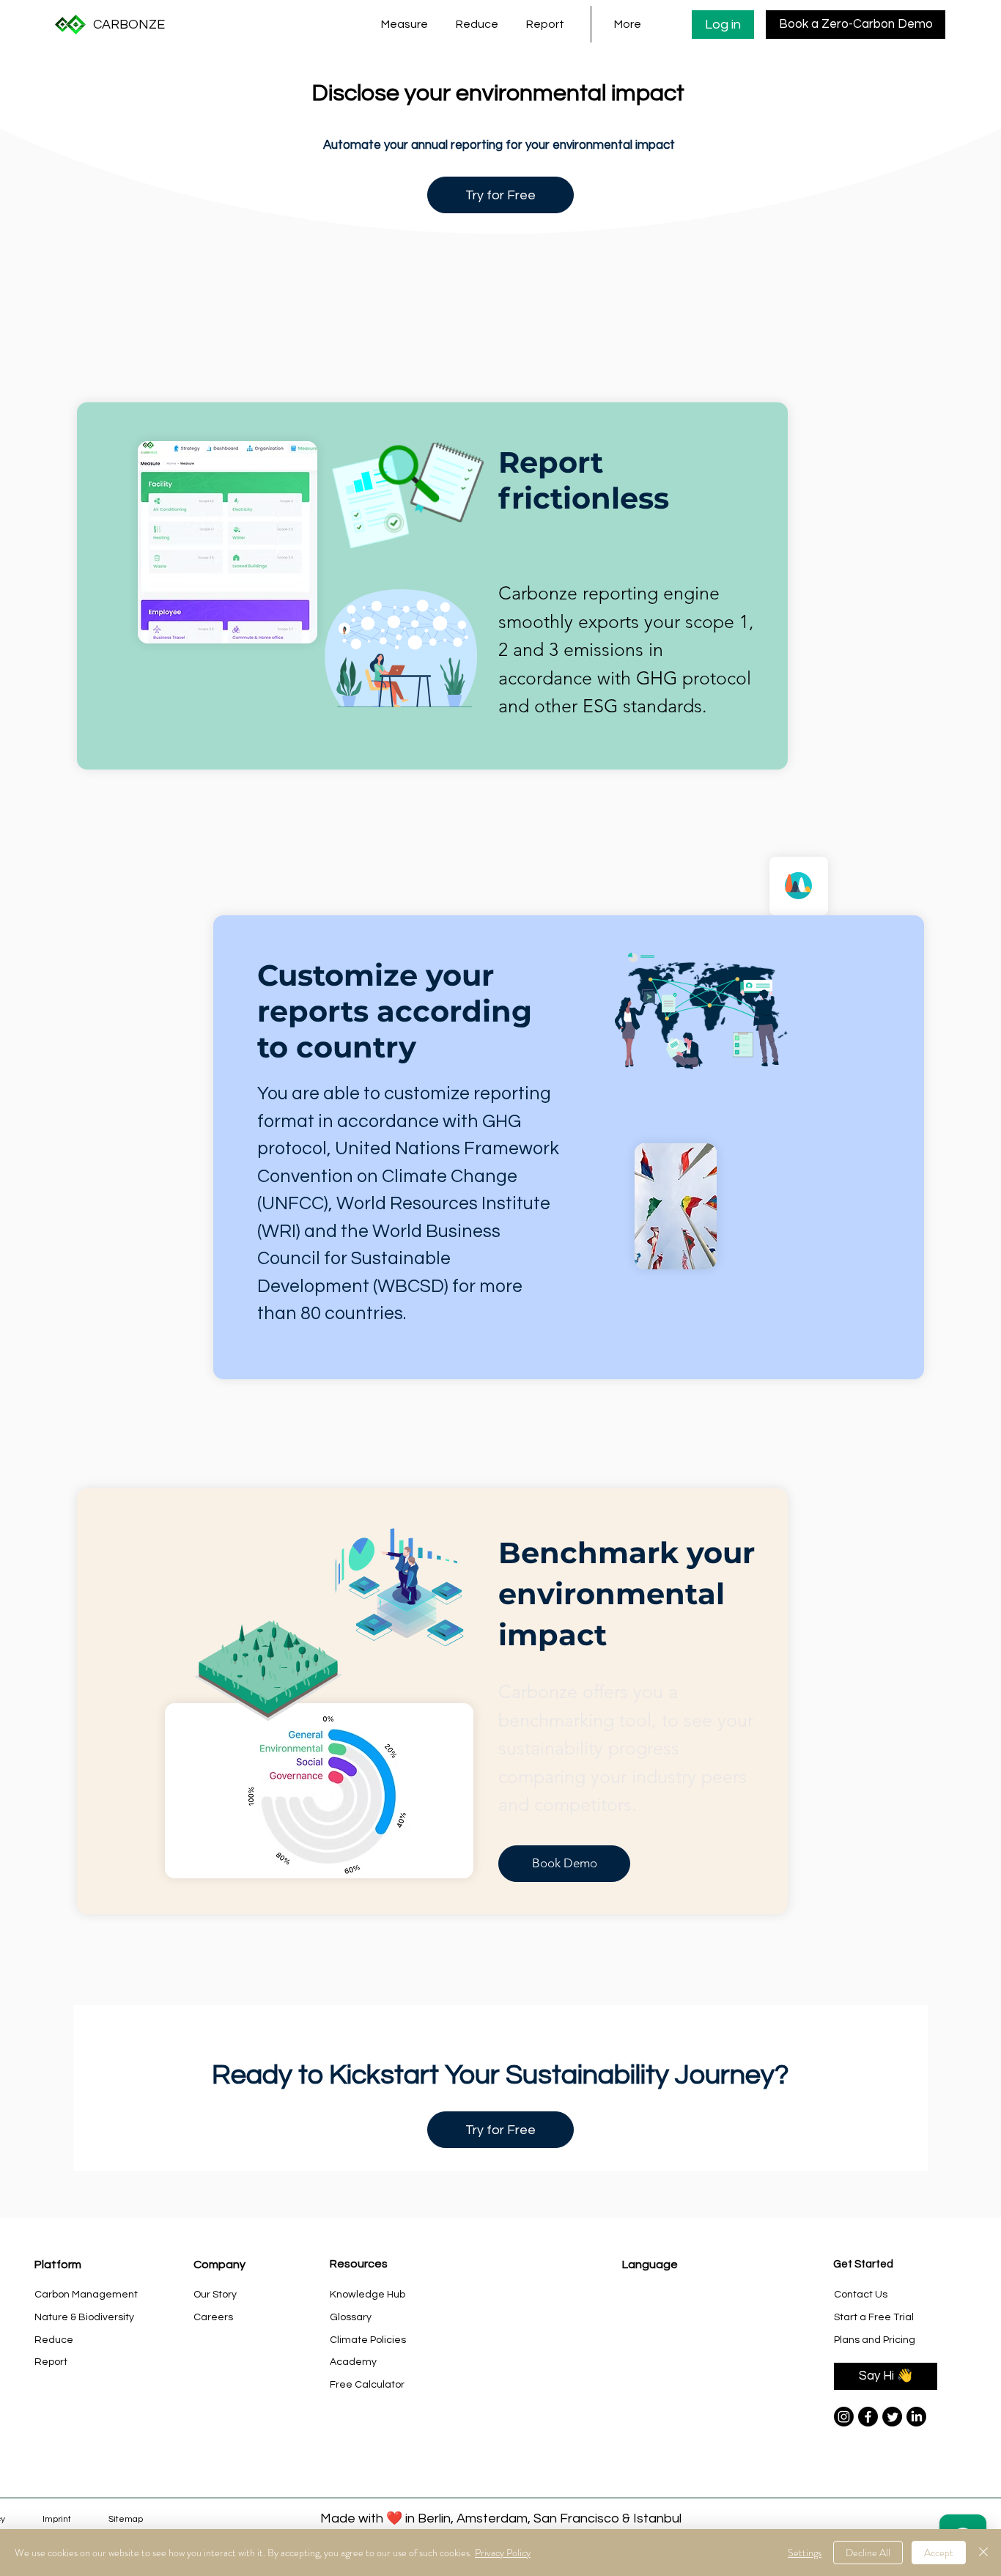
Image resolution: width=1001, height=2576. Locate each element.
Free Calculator (367, 2385)
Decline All (868, 2553)
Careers (213, 2317)
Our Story (215, 2295)
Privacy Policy (503, 2553)
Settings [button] (805, 2553)
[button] (407, 24)
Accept (939, 2553)
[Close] (983, 2553)
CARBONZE (129, 25)
